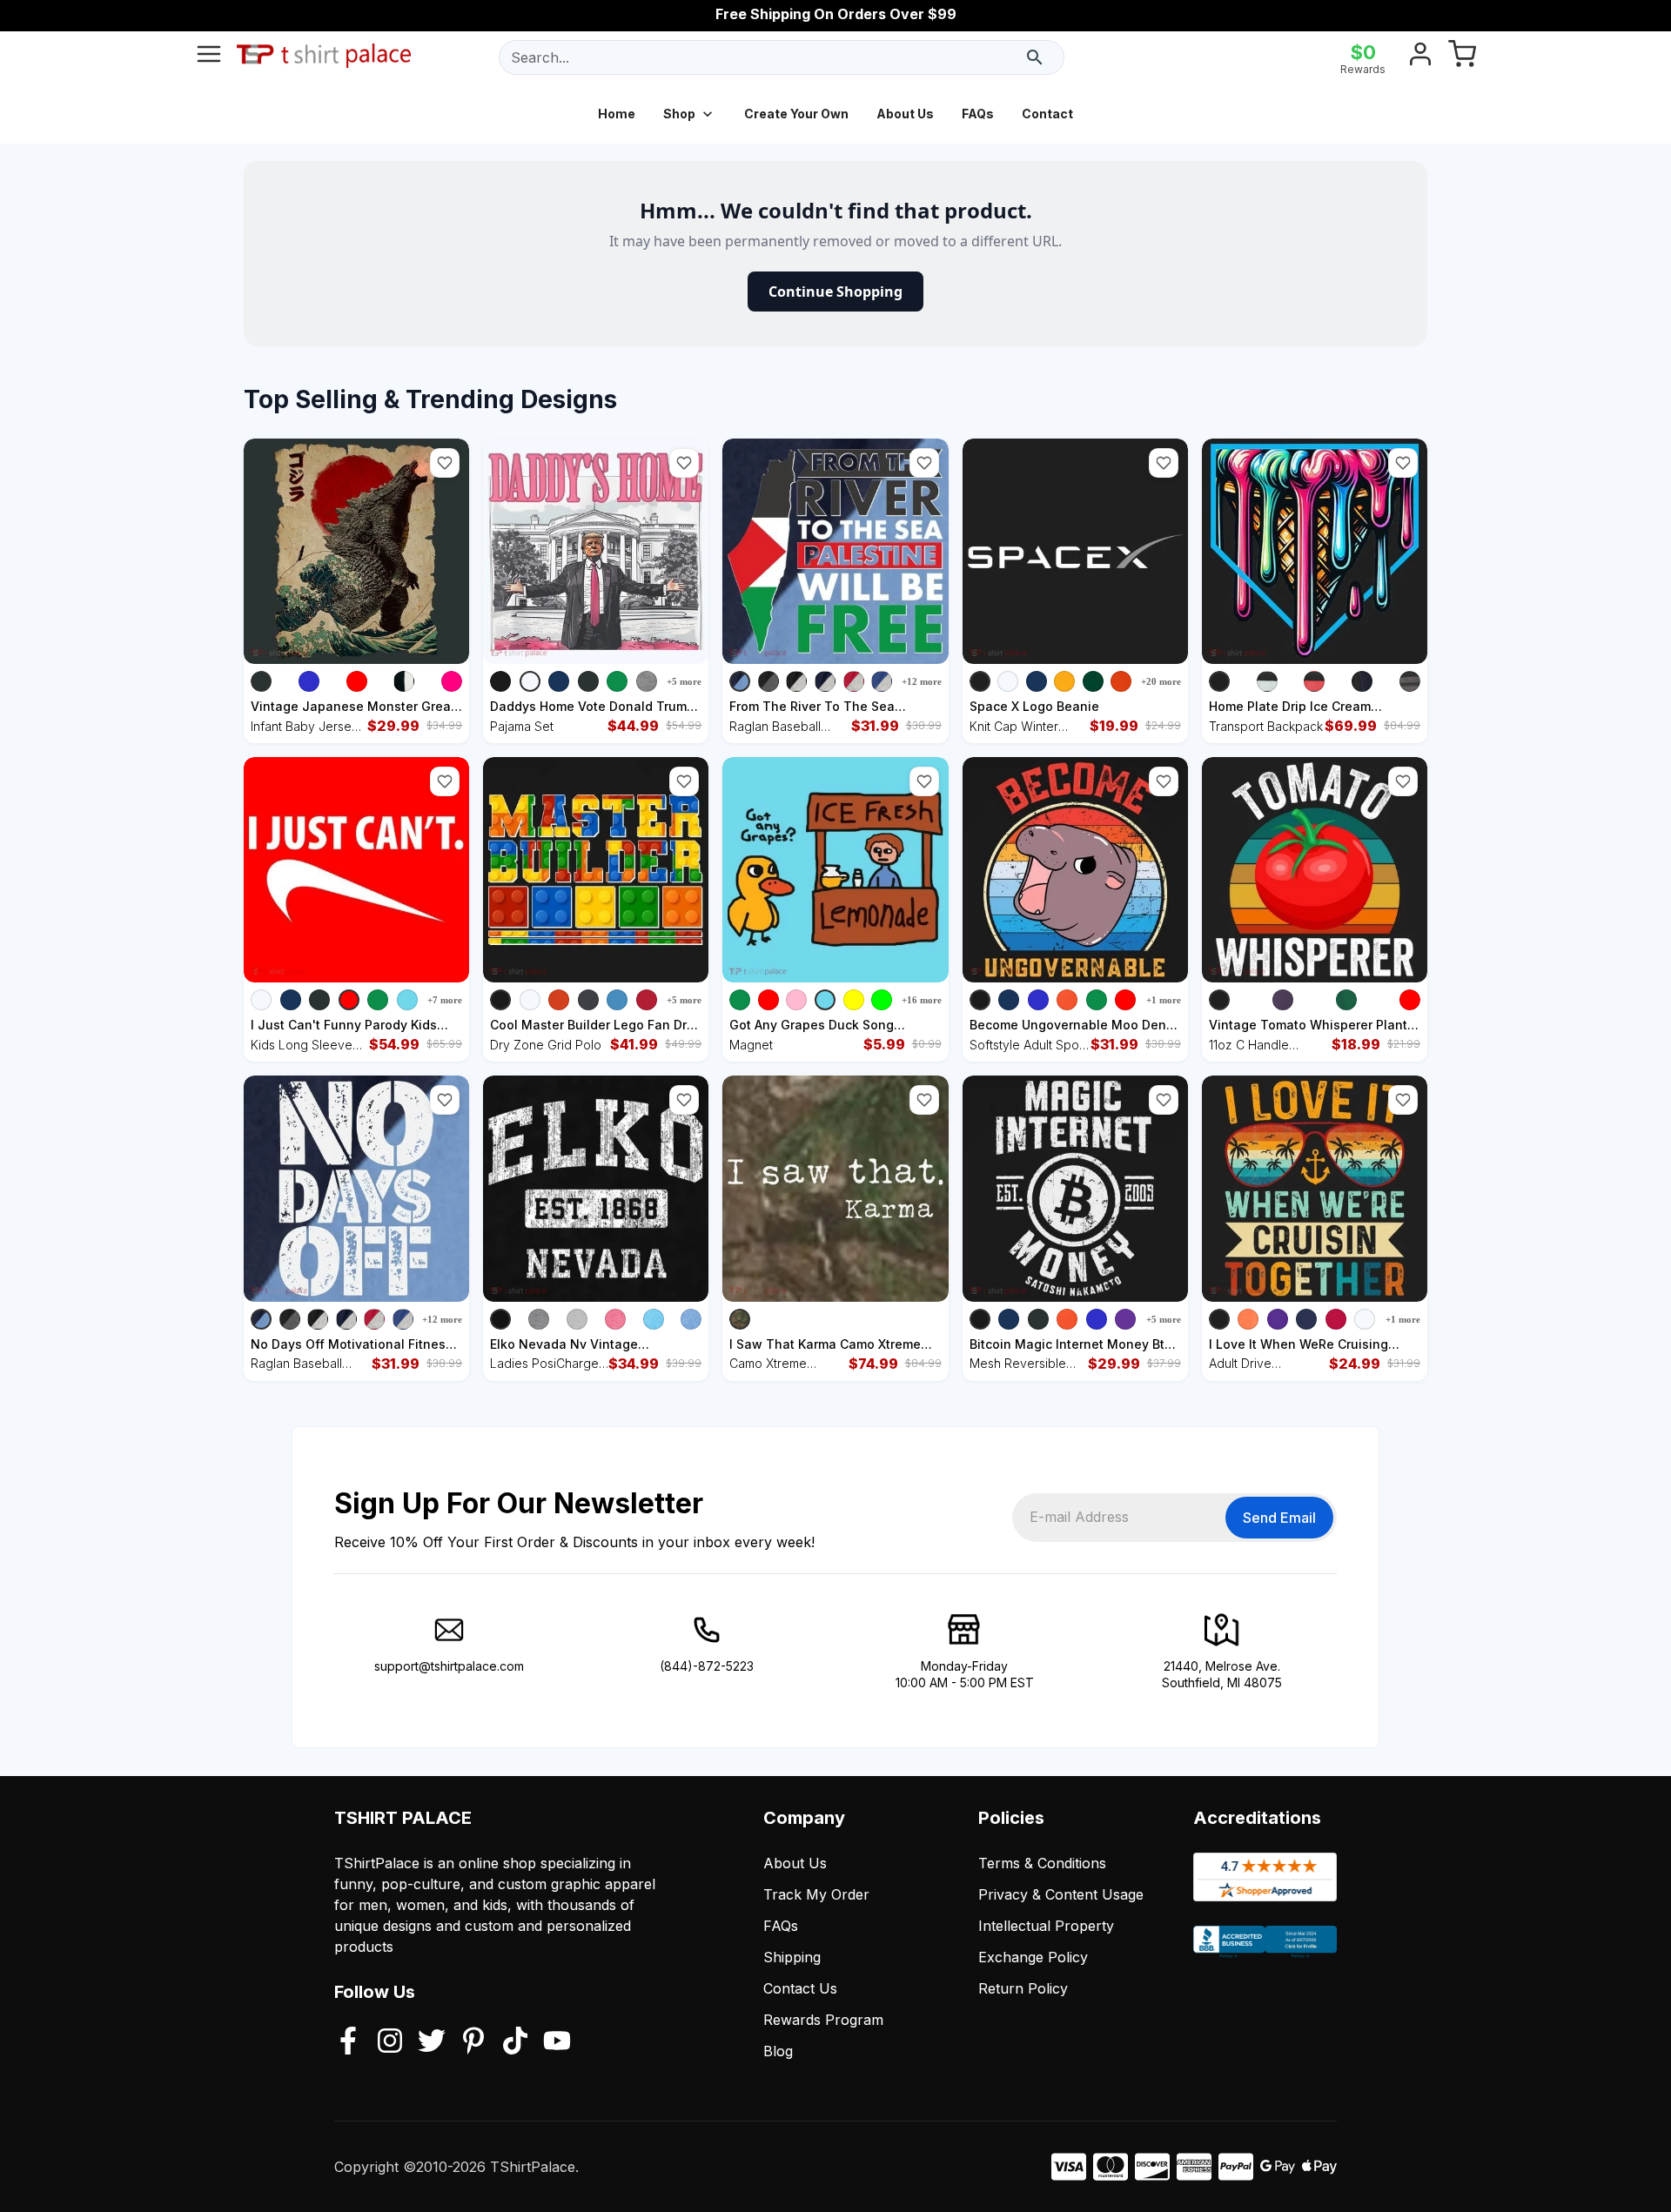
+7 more (445, 1000)
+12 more (922, 681)
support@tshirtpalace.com (449, 1666)
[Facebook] (348, 2042)
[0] (1462, 57)
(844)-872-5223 (707, 1666)
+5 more (684, 681)
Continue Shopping (835, 292)
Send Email (1279, 1518)
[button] (445, 463)
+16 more (922, 1000)
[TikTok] (515, 2042)
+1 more (1164, 1000)
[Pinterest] (473, 2042)
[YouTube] (557, 2042)
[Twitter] (432, 2042)
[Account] (1420, 57)
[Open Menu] (209, 57)
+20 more (1161, 681)
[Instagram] (390, 2042)
